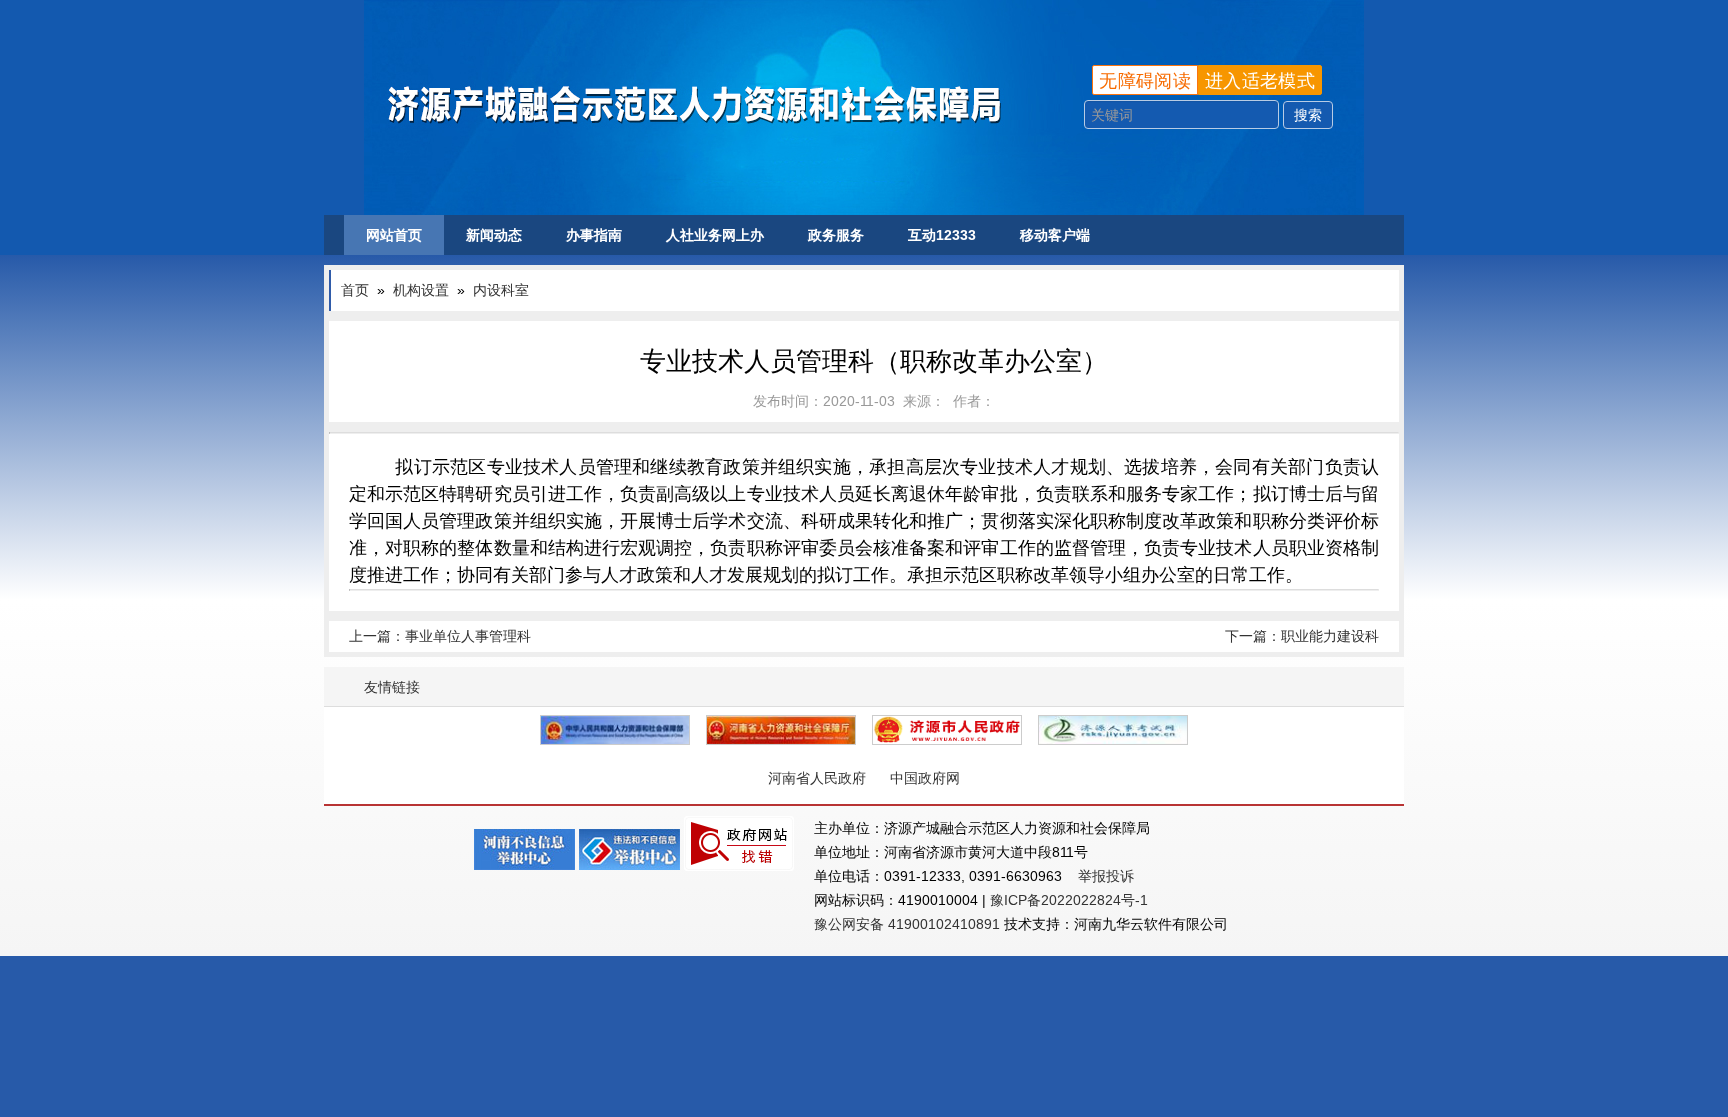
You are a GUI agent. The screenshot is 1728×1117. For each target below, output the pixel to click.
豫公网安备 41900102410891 (907, 924)
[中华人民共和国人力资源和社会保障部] (615, 730)
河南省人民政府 (817, 778)
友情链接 (392, 687)
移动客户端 (1055, 235)
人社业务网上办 (715, 235)
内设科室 (501, 290)
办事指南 (594, 235)
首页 (355, 290)
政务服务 (836, 235)
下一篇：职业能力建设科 (1302, 636)
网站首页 (394, 235)
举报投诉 (1106, 876)
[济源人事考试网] (1113, 730)
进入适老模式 (1260, 81)
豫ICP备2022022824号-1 (1069, 900)
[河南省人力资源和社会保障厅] (781, 730)
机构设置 (421, 290)
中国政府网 (925, 778)
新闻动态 (494, 235)
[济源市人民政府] (947, 730)
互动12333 (942, 235)
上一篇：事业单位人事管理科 (440, 636)
